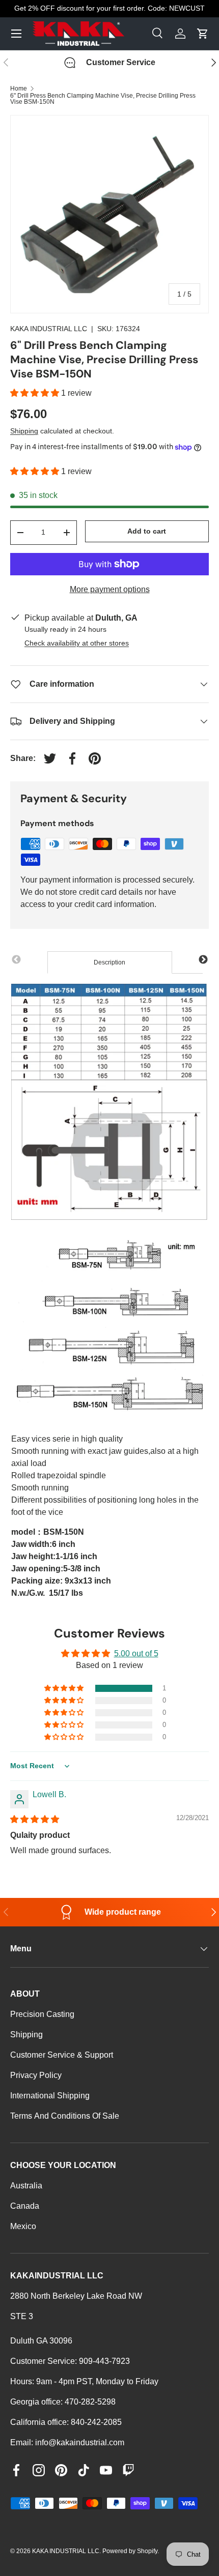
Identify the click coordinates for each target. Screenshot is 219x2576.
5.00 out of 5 (136, 1653)
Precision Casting (42, 2014)
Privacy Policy (36, 2075)
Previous (16, 960)
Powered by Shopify (130, 2551)
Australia (26, 2186)
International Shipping (50, 2096)
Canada (25, 2206)
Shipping (24, 431)
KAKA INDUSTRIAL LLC (49, 329)
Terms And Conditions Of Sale (65, 2116)
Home (19, 89)
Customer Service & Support (62, 2055)
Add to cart (147, 531)
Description (109, 962)
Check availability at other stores (77, 643)
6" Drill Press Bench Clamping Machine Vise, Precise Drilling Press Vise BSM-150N (103, 99)
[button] (36, 393)
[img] (35, 1819)
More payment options (110, 589)
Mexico (23, 2226)
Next (203, 960)
